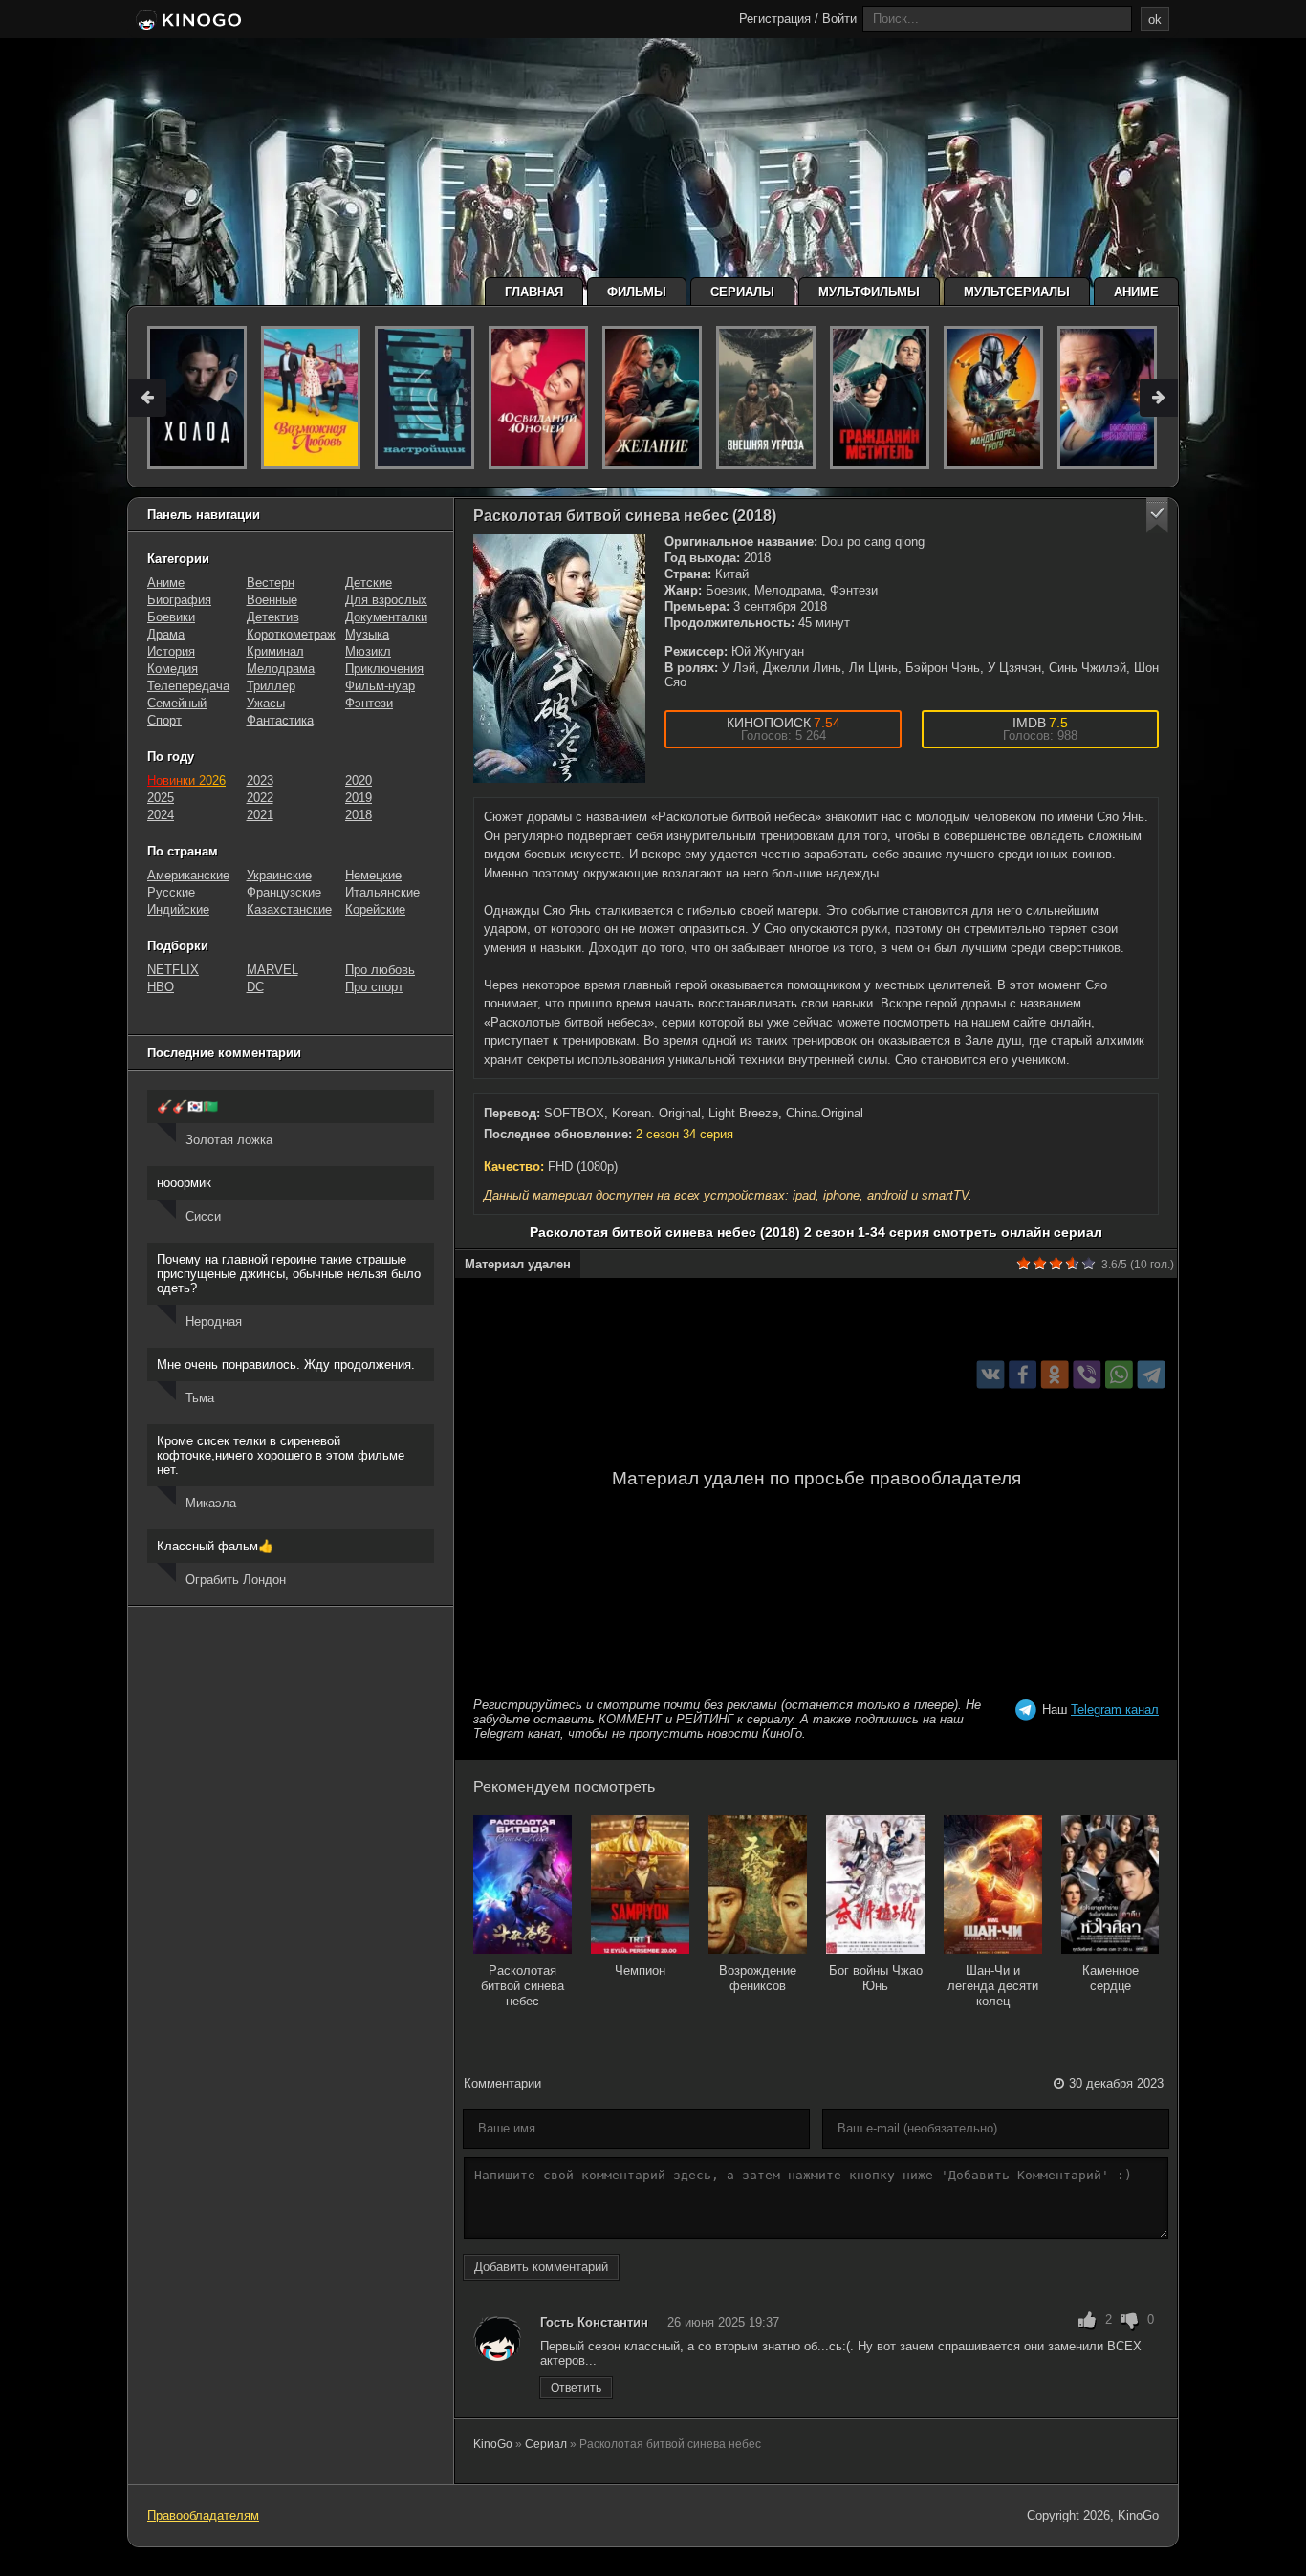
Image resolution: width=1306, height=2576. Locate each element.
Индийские (178, 909)
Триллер (271, 686)
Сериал (546, 2444)
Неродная (214, 1321)
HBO (161, 987)
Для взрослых (386, 600)
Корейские (375, 909)
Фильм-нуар (380, 686)
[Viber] (1087, 1375)
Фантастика (280, 720)
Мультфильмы (869, 292)
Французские (284, 892)
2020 (359, 780)
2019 (359, 798)
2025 (161, 798)
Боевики (171, 617)
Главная (534, 292)
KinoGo (493, 2444)
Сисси (203, 1216)
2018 (359, 815)
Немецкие (373, 875)
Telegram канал (1115, 1710)
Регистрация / (779, 19)
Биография (179, 600)
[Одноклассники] (1055, 1375)
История (171, 651)
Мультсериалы (1017, 292)
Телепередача (188, 686)
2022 (260, 798)
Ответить (576, 2388)
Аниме (1136, 292)
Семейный (177, 703)
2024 (161, 815)
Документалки (386, 617)
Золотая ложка (229, 1140)
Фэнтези (369, 703)
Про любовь (380, 970)
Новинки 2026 (186, 780)
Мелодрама (281, 669)
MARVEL (272, 970)
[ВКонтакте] (991, 1375)
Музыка (367, 634)
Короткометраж (291, 634)
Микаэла (211, 1503)
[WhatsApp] (1119, 1375)
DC (255, 987)
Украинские (279, 875)
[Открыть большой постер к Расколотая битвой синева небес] (559, 659)
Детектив (273, 617)
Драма (166, 634)
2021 (260, 815)
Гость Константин (594, 2322)
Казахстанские (289, 909)
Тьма (200, 1398)
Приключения (384, 669)
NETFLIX (173, 970)
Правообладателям (203, 2515)
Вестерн (271, 583)
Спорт (164, 720)
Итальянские (382, 892)
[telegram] (1152, 1375)
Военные (272, 600)
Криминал (275, 651)
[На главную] (187, 21)
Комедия (173, 669)
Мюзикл (368, 651)
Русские (171, 892)
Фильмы (637, 292)
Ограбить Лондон (236, 1580)
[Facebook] (1023, 1375)
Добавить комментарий (541, 2267)
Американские (188, 875)
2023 (260, 780)
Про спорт (374, 987)
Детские (369, 583)
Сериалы (742, 292)
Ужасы (266, 703)
